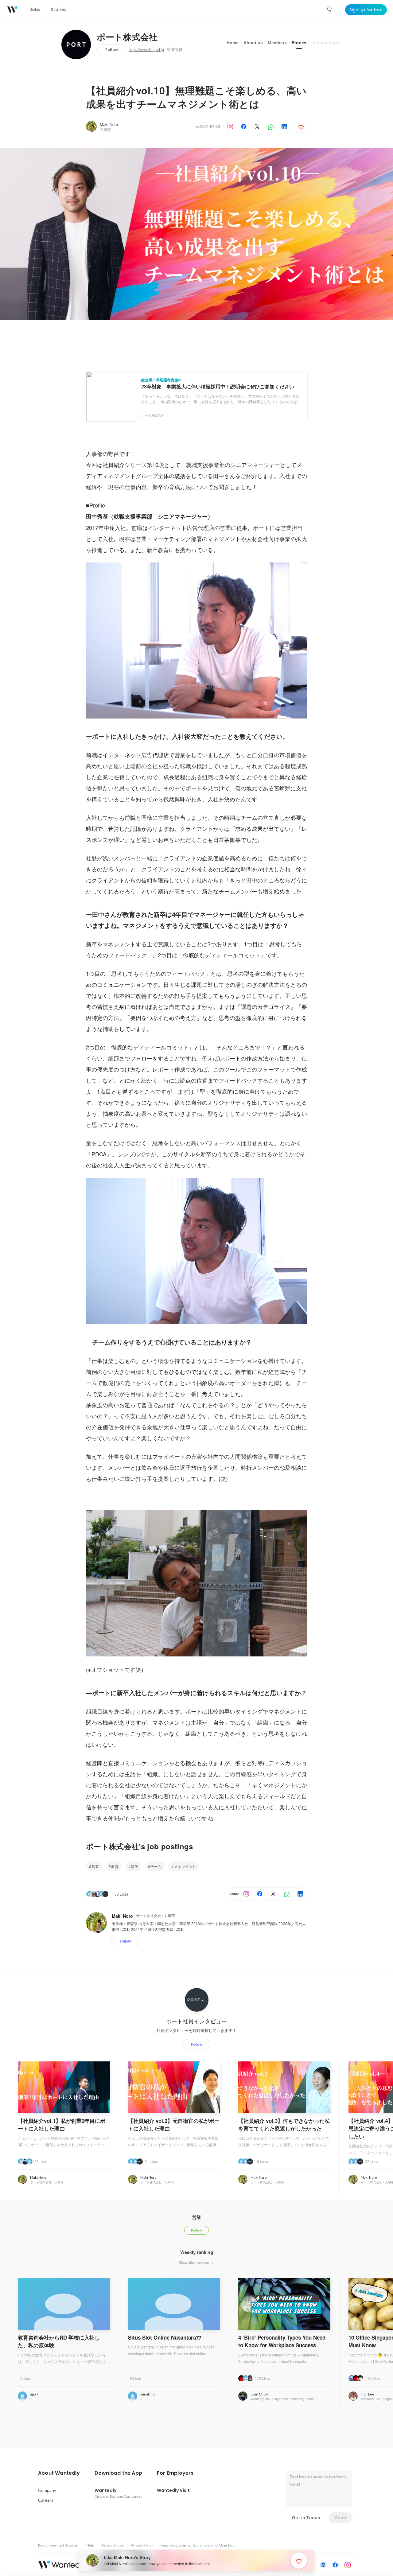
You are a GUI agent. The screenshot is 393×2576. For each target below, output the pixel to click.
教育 (115, 1866)
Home (233, 43)
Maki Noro (109, 124)
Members (277, 43)
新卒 (134, 1866)
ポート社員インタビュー (196, 2021)
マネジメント (185, 1866)
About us (253, 43)
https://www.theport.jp (146, 50)
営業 (95, 1866)
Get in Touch (306, 2518)
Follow (112, 50)
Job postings (325, 43)
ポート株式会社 (127, 37)
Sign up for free (366, 10)
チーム (156, 1866)
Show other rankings (195, 2262)
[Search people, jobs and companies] (330, 10)
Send (341, 2518)
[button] (59, 2473)
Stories (299, 43)
